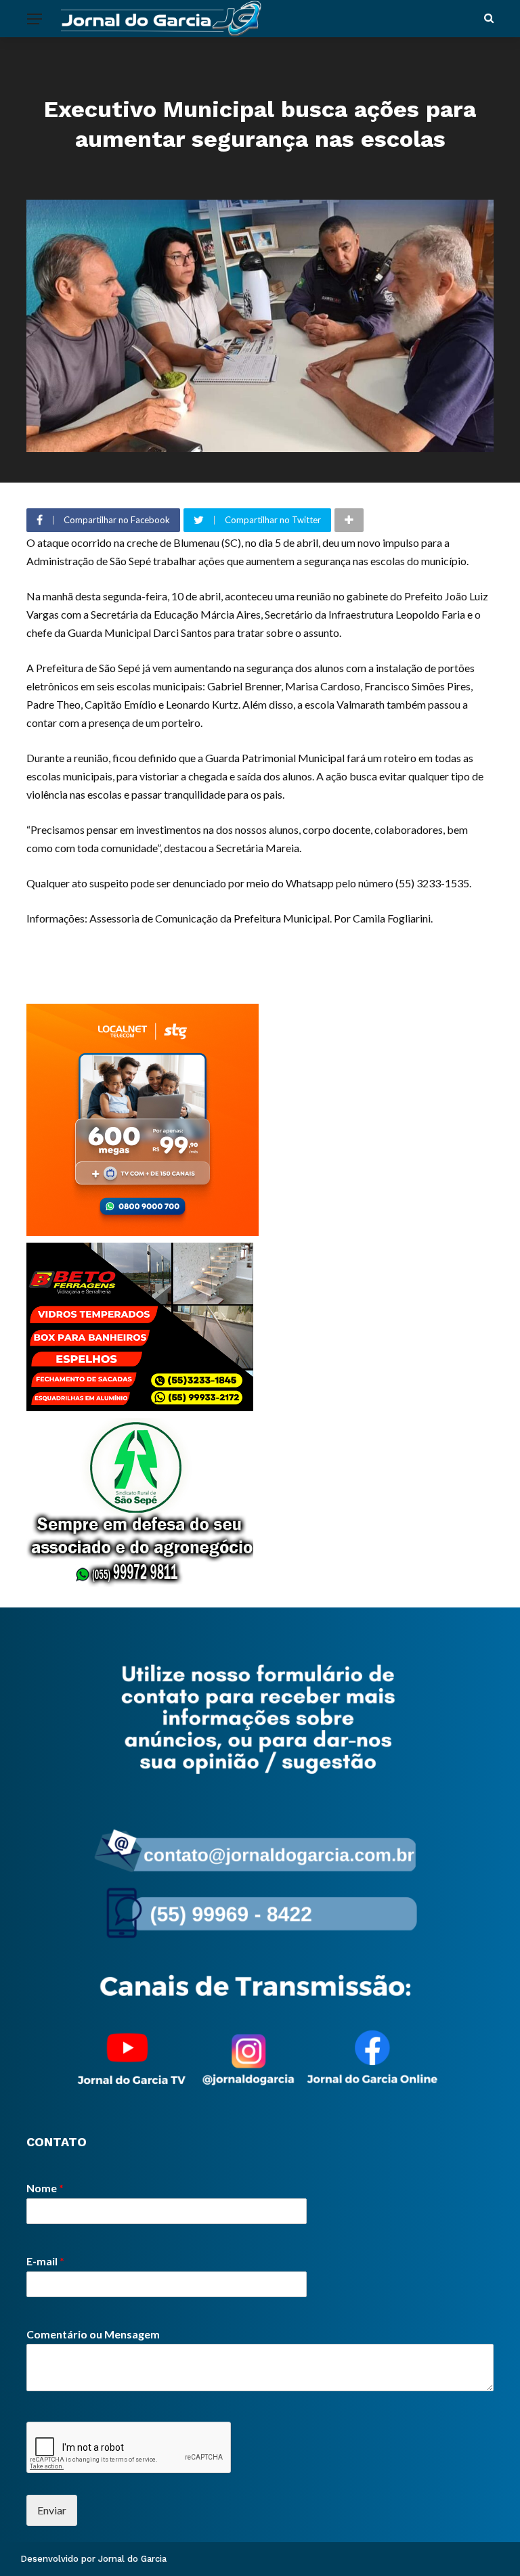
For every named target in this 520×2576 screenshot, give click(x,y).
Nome (45, 2188)
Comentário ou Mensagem (93, 2334)
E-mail (45, 2261)
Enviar (52, 2510)
